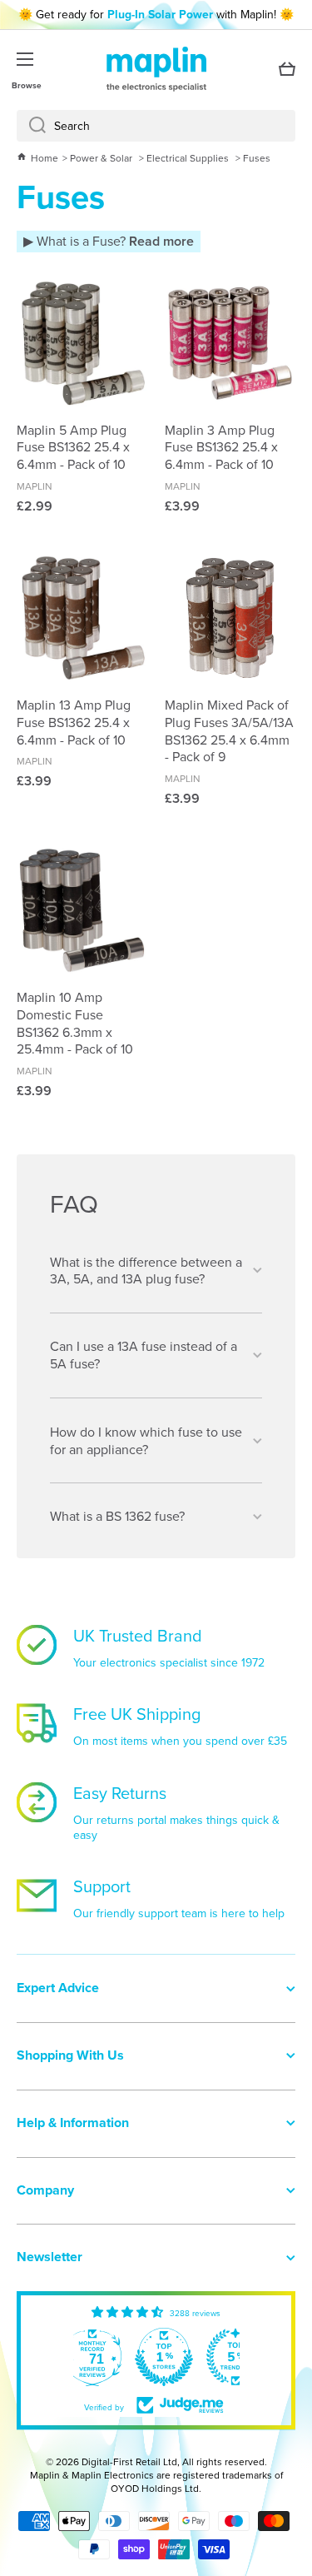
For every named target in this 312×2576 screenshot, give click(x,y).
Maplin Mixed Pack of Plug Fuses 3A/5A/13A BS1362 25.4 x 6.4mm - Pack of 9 (229, 731)
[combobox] (156, 126)
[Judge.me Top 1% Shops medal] (164, 2357)
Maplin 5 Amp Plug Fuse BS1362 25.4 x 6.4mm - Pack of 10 (73, 447)
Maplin (35, 486)
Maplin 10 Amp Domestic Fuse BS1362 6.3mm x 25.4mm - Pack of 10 (75, 1023)
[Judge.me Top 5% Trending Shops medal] (235, 2357)
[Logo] (156, 69)
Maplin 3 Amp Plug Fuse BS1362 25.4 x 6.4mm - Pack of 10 (221, 447)
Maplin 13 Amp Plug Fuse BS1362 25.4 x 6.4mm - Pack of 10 (74, 722)
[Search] (31, 126)
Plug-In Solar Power (160, 14)
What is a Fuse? (114, 241)
